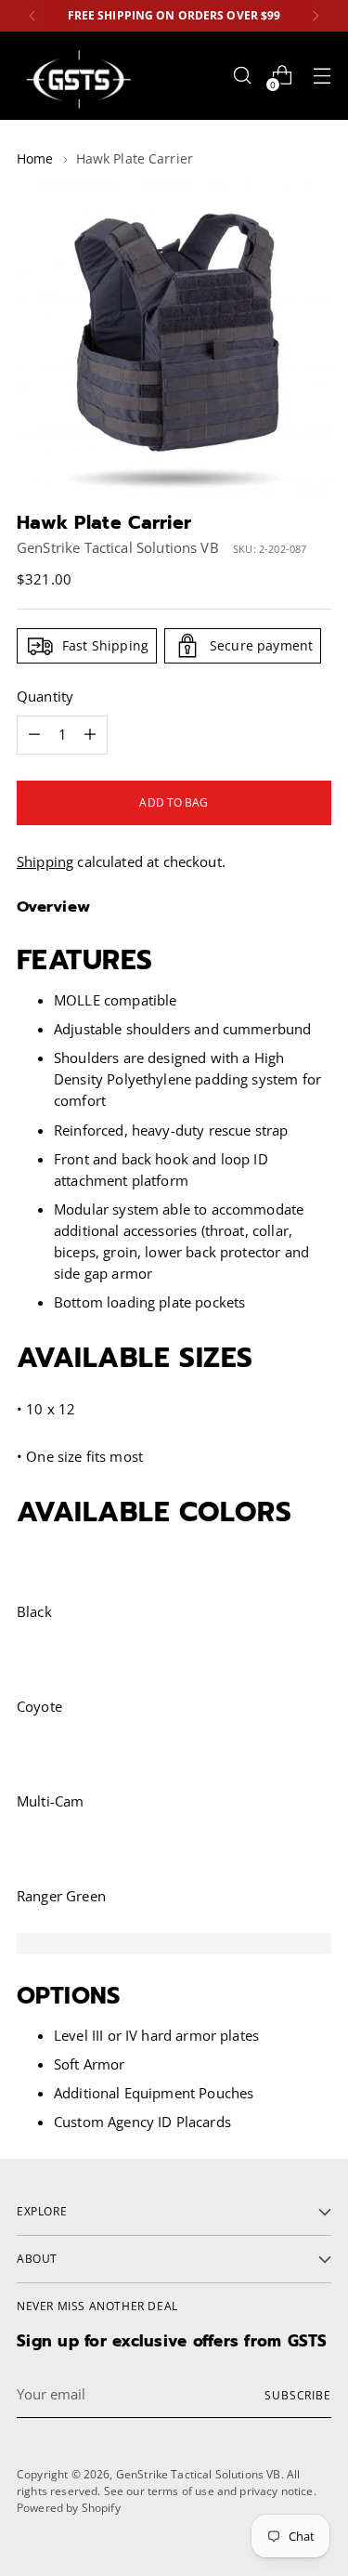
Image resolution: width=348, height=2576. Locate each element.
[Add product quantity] (34, 735)
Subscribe (298, 2395)
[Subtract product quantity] (90, 735)
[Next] (316, 16)
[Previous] (32, 16)
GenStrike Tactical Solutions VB (118, 548)
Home (35, 158)
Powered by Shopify (69, 2507)
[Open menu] (322, 76)
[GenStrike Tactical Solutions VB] (77, 76)
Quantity (45, 697)
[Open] (242, 76)
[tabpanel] (174, 1944)
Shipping (45, 862)
